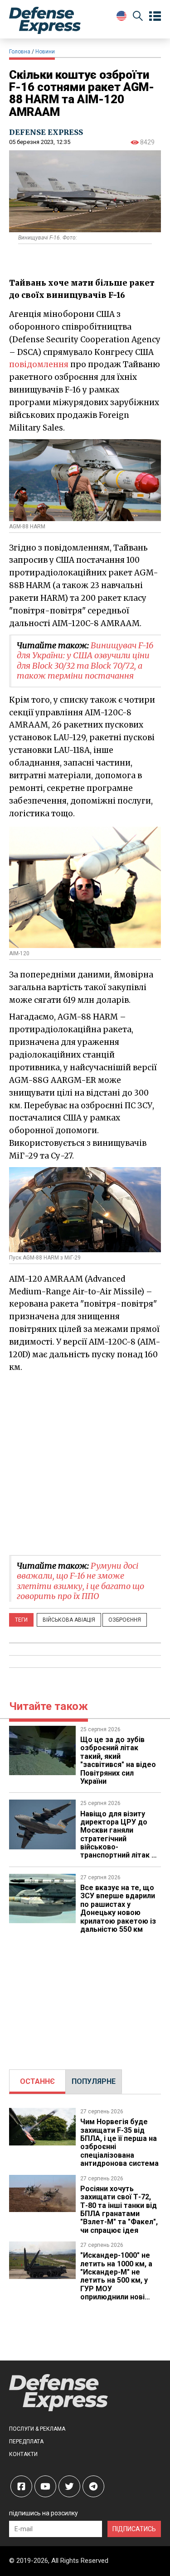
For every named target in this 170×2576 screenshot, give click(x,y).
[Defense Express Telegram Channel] (93, 2486)
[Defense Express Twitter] (69, 2486)
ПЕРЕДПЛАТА (26, 2442)
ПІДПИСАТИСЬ (134, 2529)
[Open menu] (155, 16)
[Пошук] (138, 17)
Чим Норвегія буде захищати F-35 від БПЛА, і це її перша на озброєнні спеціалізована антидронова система (119, 2143)
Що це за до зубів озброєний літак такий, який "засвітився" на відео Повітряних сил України (118, 1760)
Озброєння (125, 1620)
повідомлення (39, 364)
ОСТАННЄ (37, 2081)
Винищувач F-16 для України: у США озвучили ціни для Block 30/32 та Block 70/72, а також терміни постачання (85, 661)
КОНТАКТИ (23, 2454)
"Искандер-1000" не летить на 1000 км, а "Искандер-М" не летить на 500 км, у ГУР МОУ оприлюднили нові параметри (116, 2280)
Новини (45, 52)
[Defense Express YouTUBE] (45, 2486)
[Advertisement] (85, 1463)
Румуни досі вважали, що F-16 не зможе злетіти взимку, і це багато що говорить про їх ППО (80, 1581)
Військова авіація (69, 1620)
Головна (20, 52)
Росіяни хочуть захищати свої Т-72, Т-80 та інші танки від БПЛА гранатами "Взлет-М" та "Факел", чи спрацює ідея (119, 2210)
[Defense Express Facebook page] (21, 2486)
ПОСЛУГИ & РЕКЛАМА (37, 2429)
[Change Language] (121, 16)
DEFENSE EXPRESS (46, 132)
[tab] (37, 2082)
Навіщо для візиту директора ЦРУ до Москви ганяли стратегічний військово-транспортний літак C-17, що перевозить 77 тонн (120, 1843)
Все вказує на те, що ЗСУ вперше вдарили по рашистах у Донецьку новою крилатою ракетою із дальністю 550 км (118, 1908)
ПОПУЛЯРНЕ (94, 2081)
